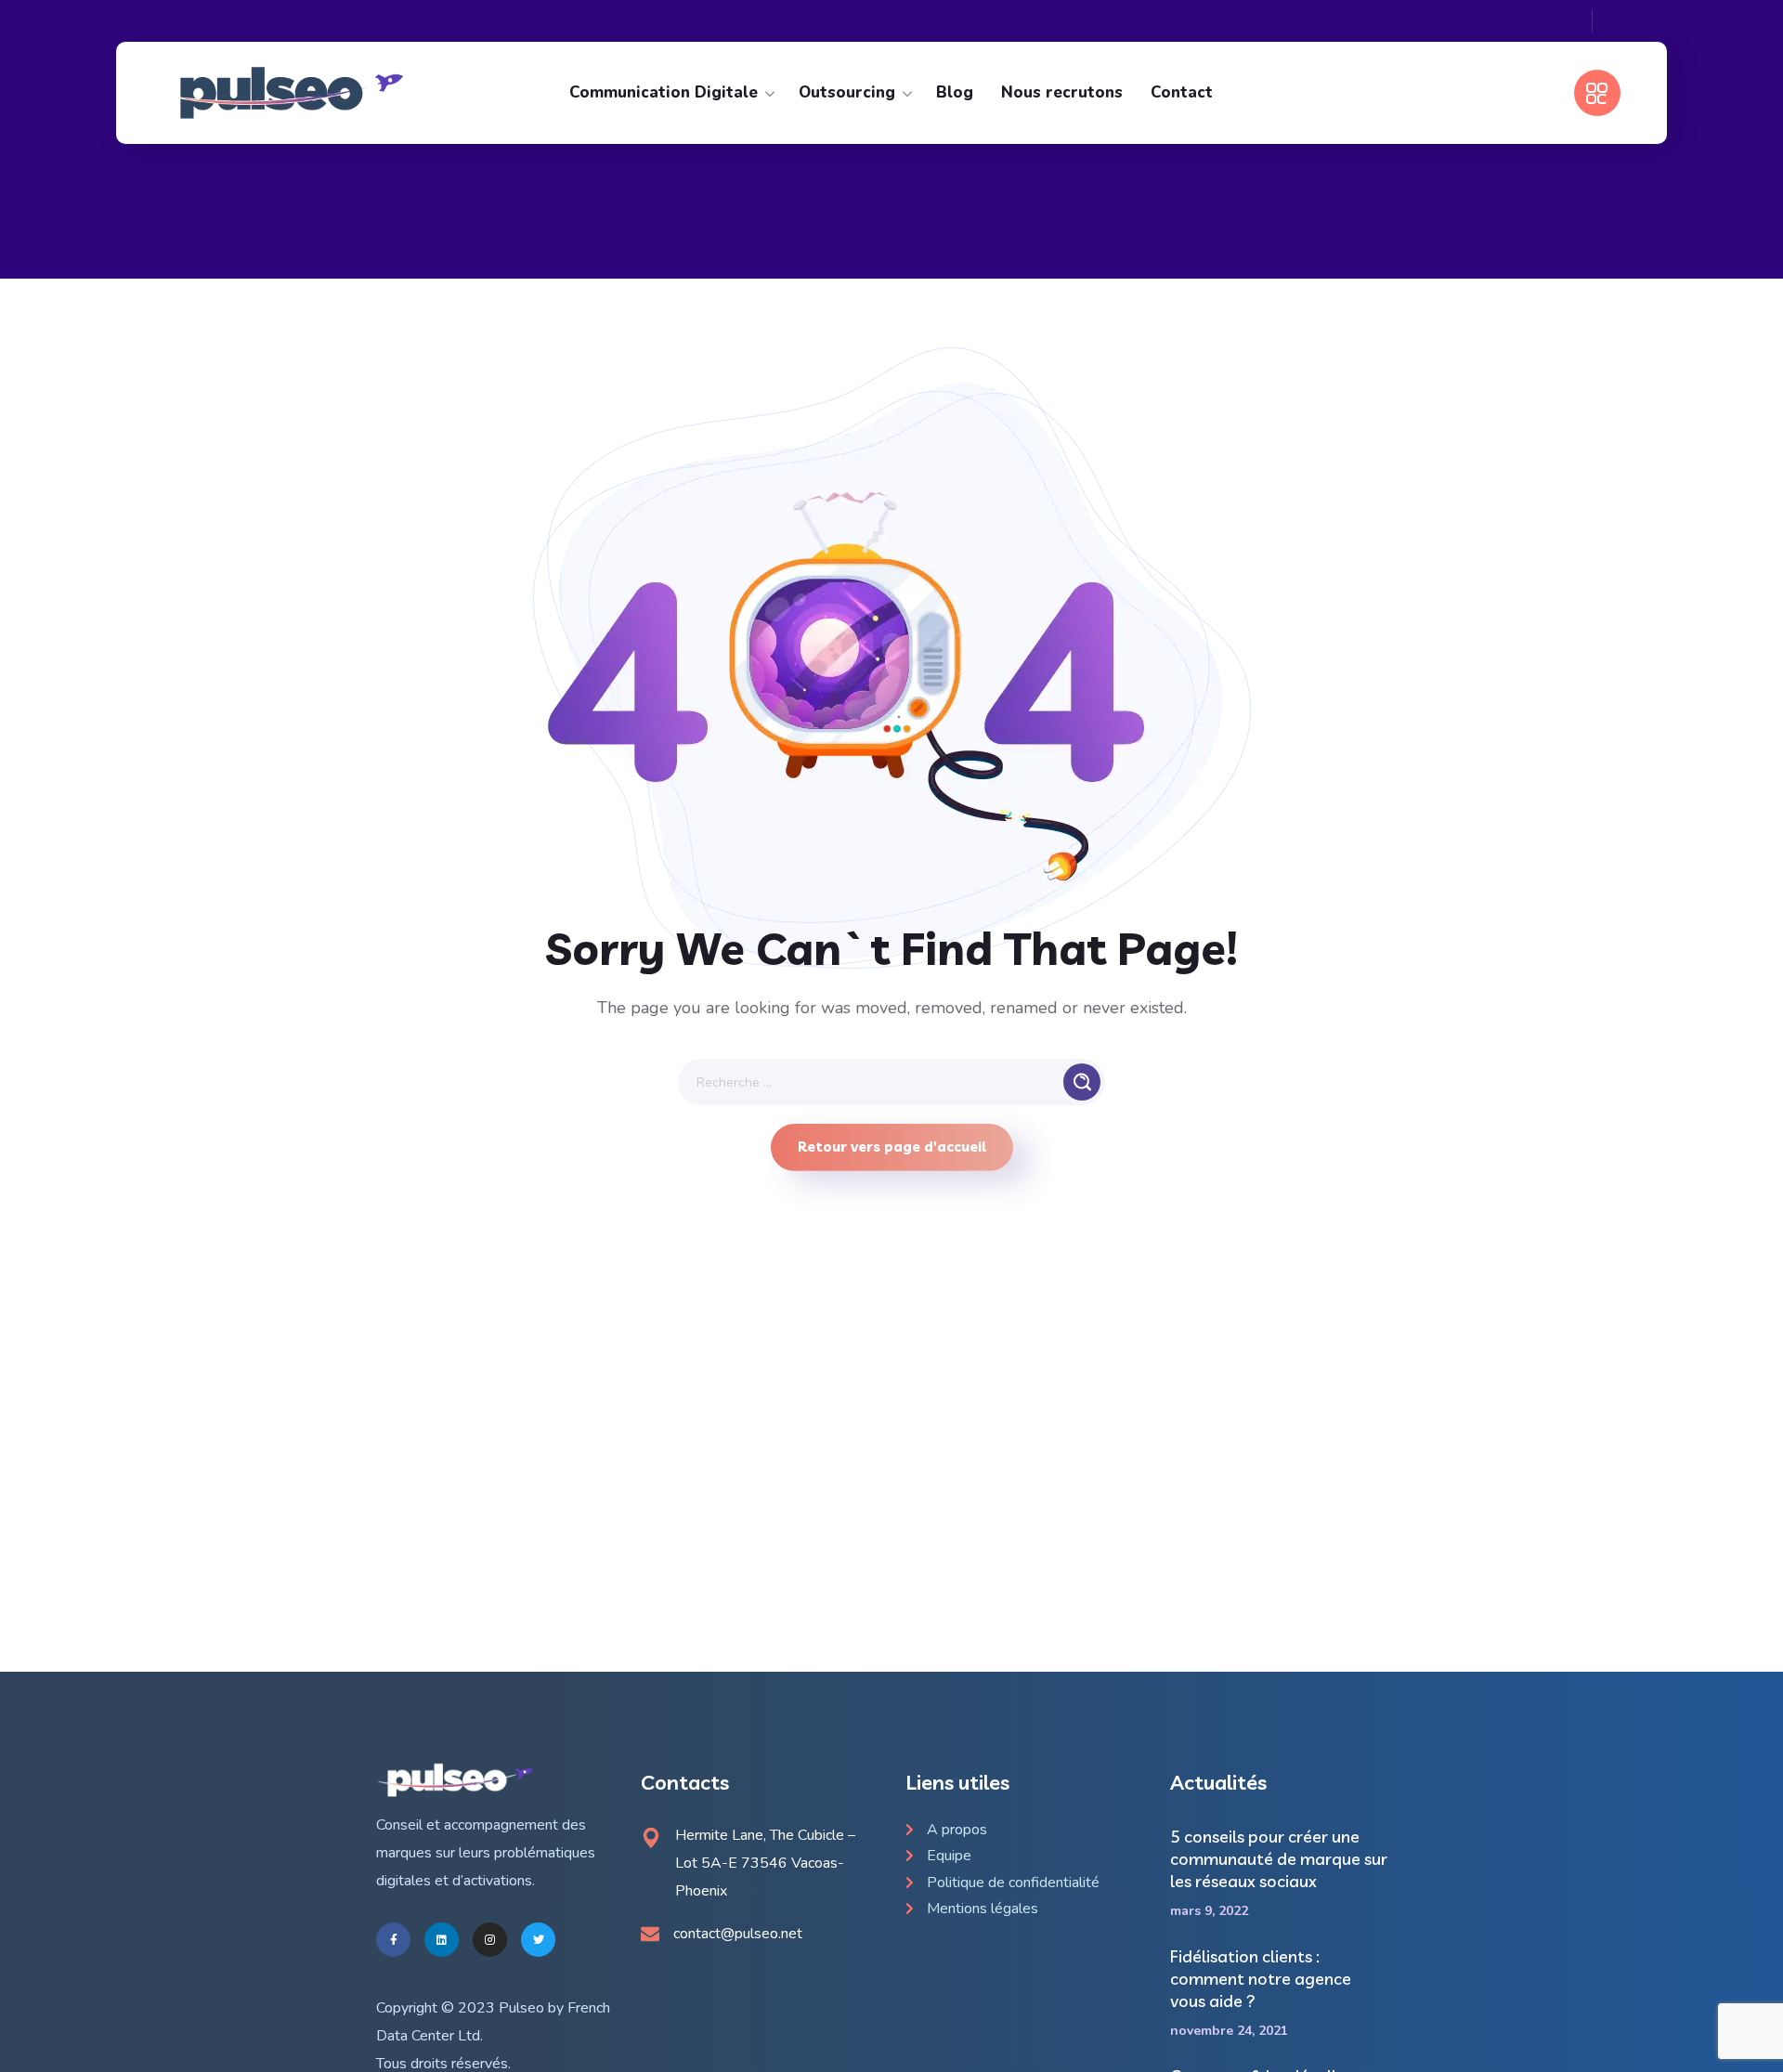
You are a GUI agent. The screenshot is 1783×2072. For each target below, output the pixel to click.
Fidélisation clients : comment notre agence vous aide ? (1261, 1979)
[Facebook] (393, 1940)
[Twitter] (538, 1940)
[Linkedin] (442, 1940)
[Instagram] (490, 1940)
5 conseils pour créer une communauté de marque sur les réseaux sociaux (1279, 1859)
